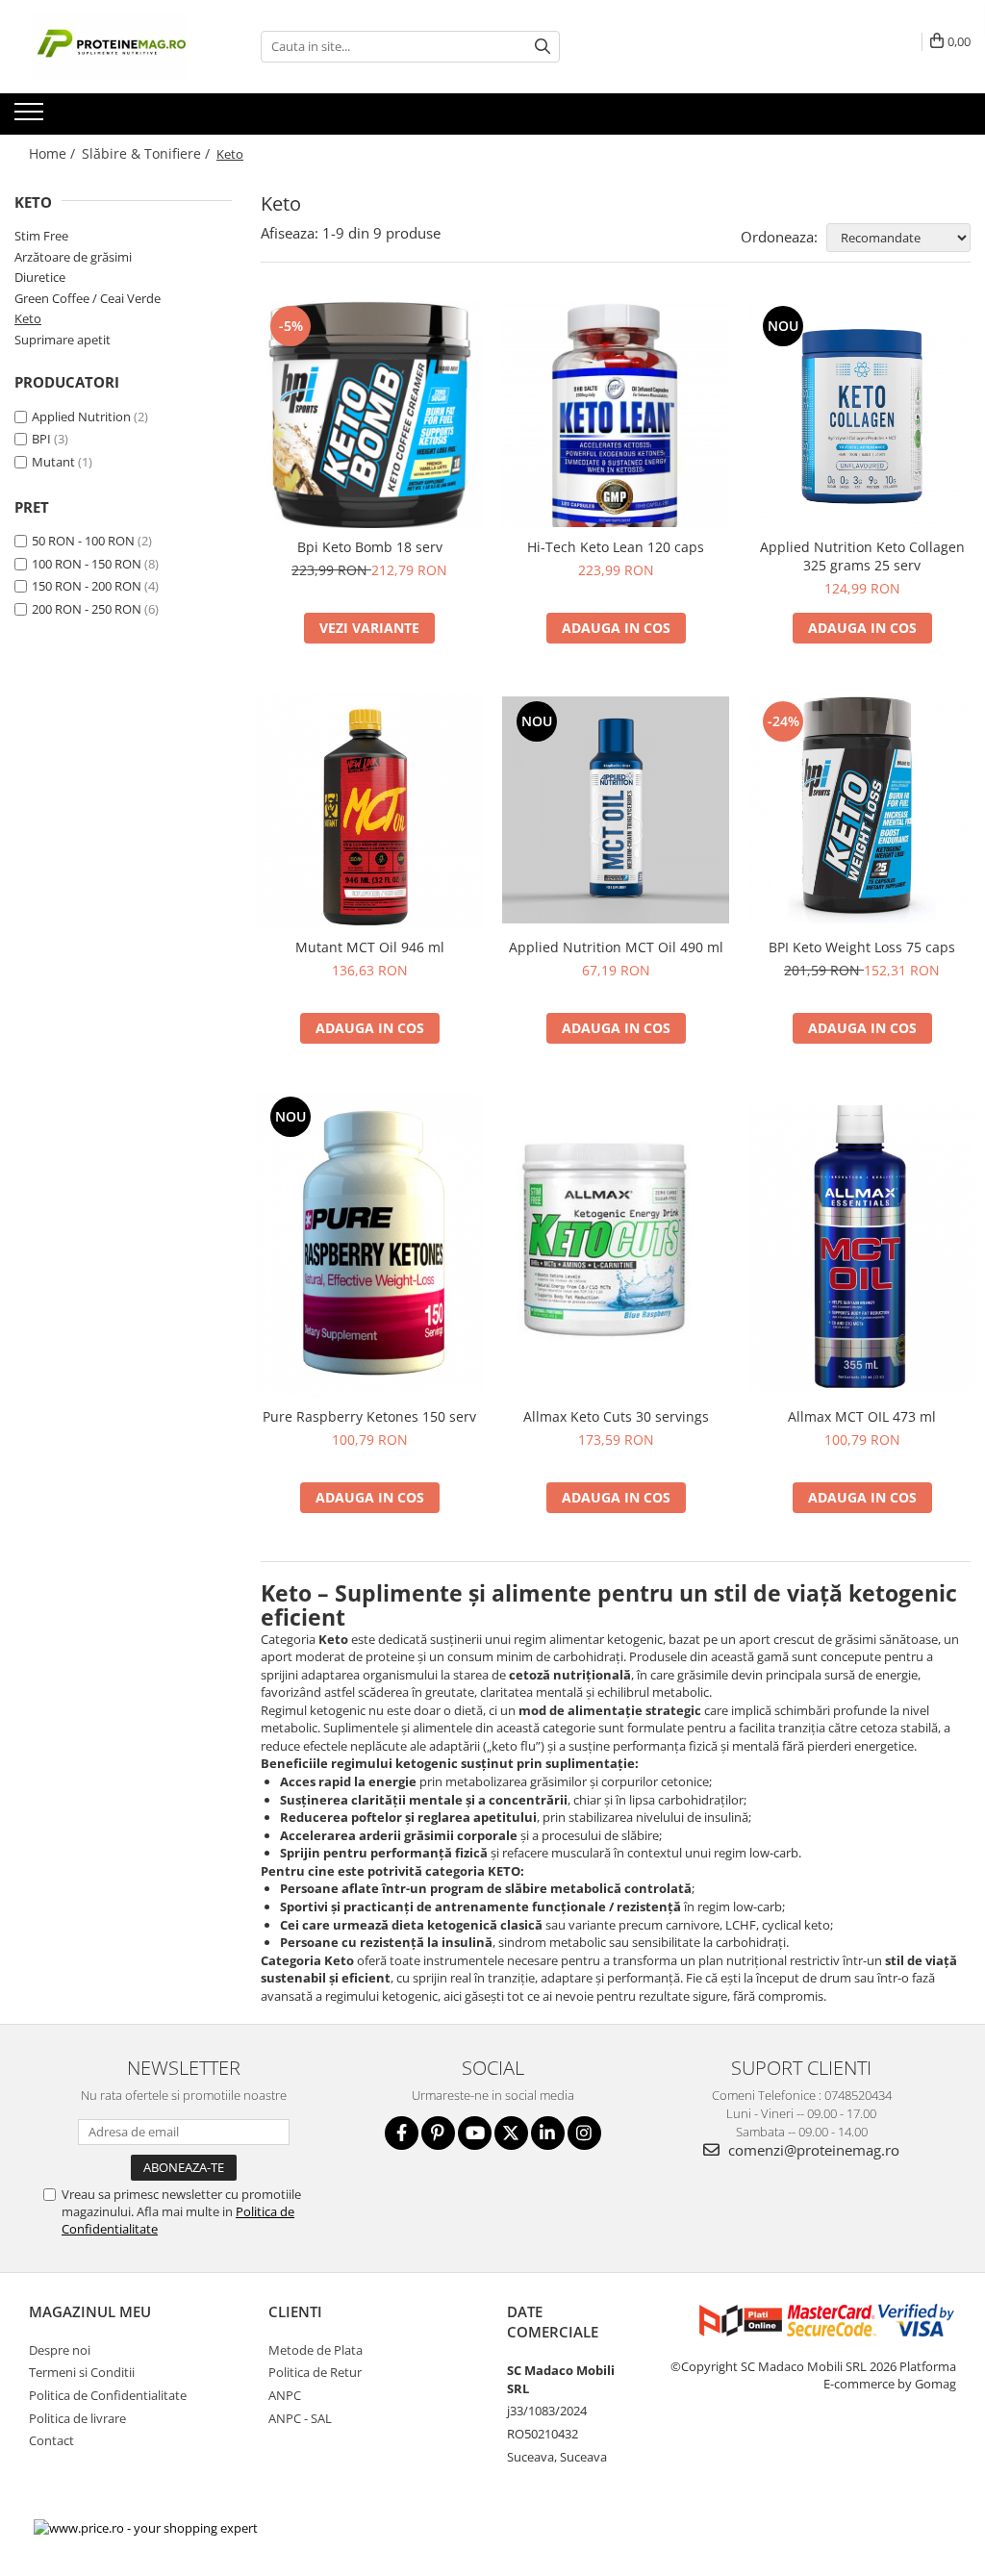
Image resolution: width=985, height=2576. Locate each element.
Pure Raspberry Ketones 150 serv (369, 1416)
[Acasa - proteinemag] (111, 47)
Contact (51, 2440)
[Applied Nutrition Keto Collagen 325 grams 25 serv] (862, 415)
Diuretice (40, 277)
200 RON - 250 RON (87, 609)
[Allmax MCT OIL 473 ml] (862, 1245)
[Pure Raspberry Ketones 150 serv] (369, 1245)
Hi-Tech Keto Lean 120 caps (616, 547)
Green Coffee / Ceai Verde (88, 298)
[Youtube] (475, 2133)
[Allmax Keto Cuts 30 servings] (616, 1244)
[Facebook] (402, 2133)
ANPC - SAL (300, 2418)
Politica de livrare (77, 2418)
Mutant (53, 462)
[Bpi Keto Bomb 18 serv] (369, 415)
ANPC (285, 2395)
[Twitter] (511, 2133)
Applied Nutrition (81, 417)
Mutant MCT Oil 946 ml (370, 947)
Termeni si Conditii (82, 2372)
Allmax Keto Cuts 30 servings (616, 1416)
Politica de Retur (315, 2372)
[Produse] (31, 117)
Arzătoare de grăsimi (73, 257)
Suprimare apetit (63, 340)
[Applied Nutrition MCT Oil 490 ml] (616, 810)
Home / (54, 153)
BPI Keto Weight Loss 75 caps (862, 947)
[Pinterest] (438, 2133)
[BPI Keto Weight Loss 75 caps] (862, 810)
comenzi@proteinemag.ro (812, 2150)
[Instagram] (584, 2133)
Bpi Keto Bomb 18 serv (370, 547)
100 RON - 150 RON (87, 564)
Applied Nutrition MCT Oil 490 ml (616, 947)
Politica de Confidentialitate (108, 2395)
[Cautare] (543, 47)
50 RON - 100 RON (83, 541)
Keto (28, 318)
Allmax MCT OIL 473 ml (862, 1416)
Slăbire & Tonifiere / (148, 153)
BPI (41, 439)
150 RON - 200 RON (87, 586)
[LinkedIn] (548, 2133)
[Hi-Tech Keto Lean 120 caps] (616, 415)
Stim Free (41, 236)
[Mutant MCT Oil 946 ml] (369, 810)
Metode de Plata (316, 2350)
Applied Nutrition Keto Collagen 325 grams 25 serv (862, 556)
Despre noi (60, 2350)
